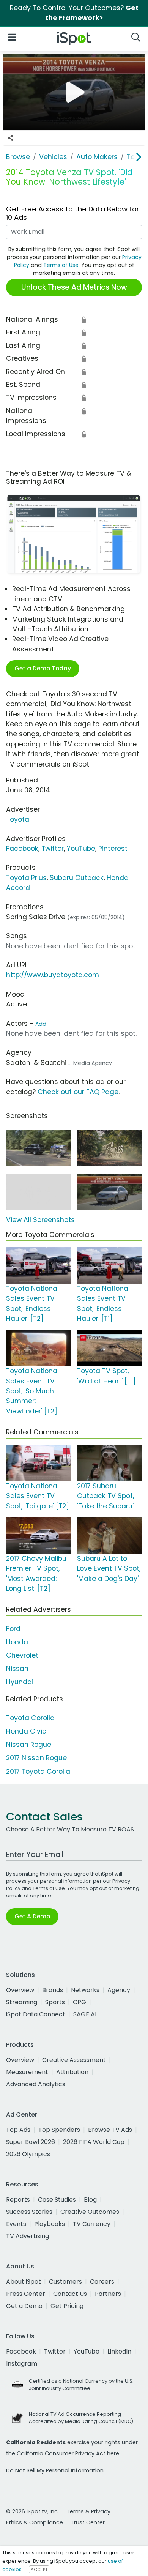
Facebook (22, 849)
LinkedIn (119, 2351)
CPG (80, 2002)
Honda (17, 1642)
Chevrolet (22, 1655)
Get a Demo (24, 2306)
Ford (13, 1629)
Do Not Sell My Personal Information (55, 2470)
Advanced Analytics (36, 2084)
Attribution (72, 2072)
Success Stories (29, 2212)
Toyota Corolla (30, 1718)
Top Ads (18, 2130)
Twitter (53, 849)
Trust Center (88, 2522)
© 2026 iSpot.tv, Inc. (32, 2511)
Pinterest (113, 849)
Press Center (26, 2294)
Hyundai (20, 1682)
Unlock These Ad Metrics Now (74, 287)
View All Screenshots (40, 1220)
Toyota (18, 819)
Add (41, 1024)
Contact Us (70, 2294)
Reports (18, 2200)
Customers (65, 2282)
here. (114, 2453)
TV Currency (92, 2224)
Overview (20, 1990)
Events (16, 2224)
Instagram (22, 2364)
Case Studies (57, 2200)
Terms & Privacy (88, 2511)
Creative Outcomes (90, 2212)
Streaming (22, 2002)
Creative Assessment (74, 2060)
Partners (108, 2294)
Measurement (27, 2072)
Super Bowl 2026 (31, 2142)
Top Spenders (59, 2130)
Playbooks (50, 2224)
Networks (85, 1990)
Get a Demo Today (43, 668)
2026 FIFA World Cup (94, 2142)
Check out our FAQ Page (78, 1092)
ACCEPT (39, 2570)
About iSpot (24, 2282)
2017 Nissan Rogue (36, 1758)
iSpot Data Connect (36, 2014)
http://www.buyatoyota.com (53, 975)
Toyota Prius (26, 878)
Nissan (17, 1669)
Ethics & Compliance (35, 2522)
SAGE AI (85, 2014)
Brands (53, 1990)
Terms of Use (61, 265)
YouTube (81, 849)
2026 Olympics (28, 2154)
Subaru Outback (77, 878)
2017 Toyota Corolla (38, 1771)
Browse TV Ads (110, 2130)
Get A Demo (32, 1916)
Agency (119, 1990)
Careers (102, 2282)
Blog (90, 2200)
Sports (55, 2002)
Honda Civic (26, 1731)
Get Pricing (67, 2306)
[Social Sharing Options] (11, 138)
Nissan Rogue (29, 1745)
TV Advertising (28, 2236)
